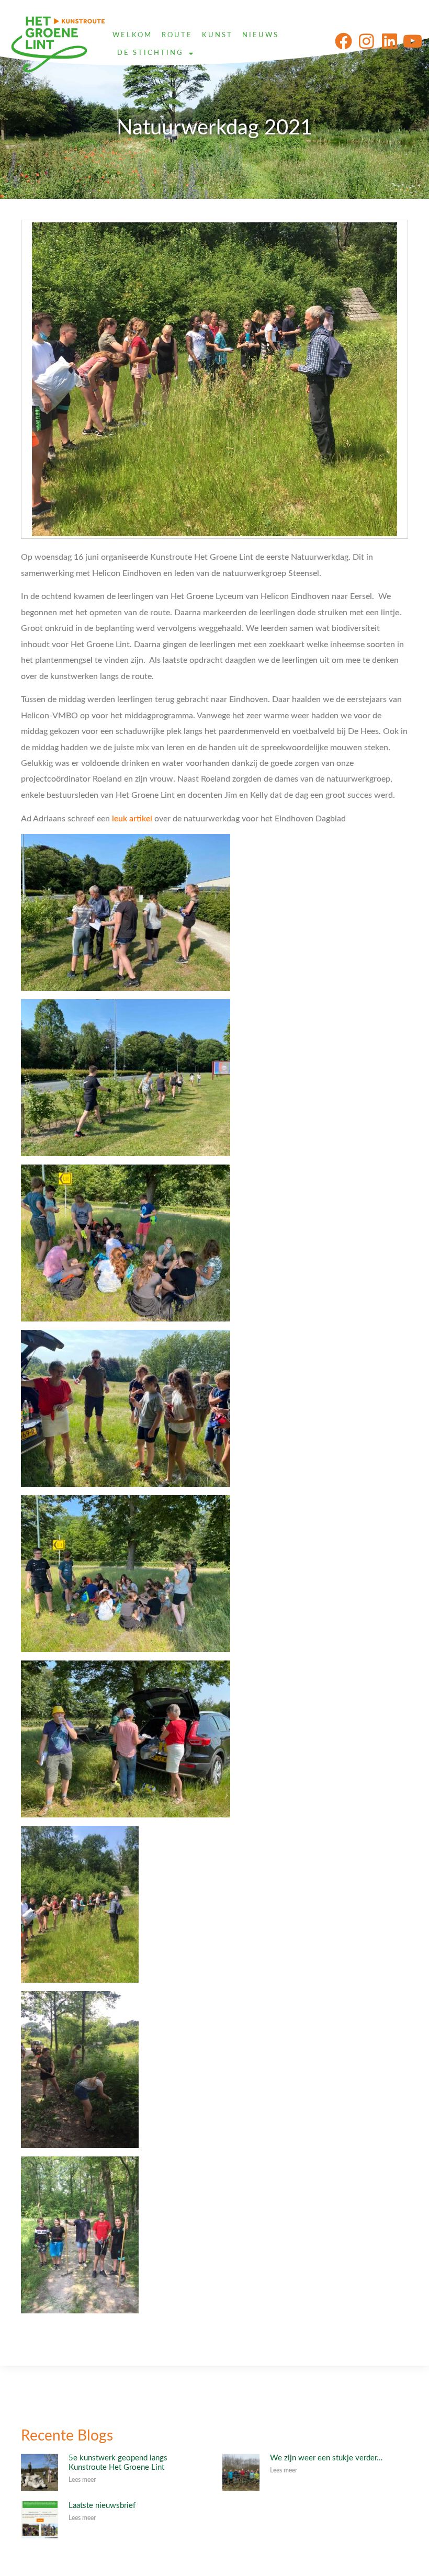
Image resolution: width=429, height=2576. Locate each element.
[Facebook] (343, 41)
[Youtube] (413, 41)
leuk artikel (132, 819)
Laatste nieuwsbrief (102, 2506)
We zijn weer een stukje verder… (326, 2458)
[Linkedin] (390, 41)
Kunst (217, 35)
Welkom (132, 35)
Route (177, 35)
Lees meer (82, 2480)
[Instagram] (366, 41)
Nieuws (261, 35)
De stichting (150, 53)
